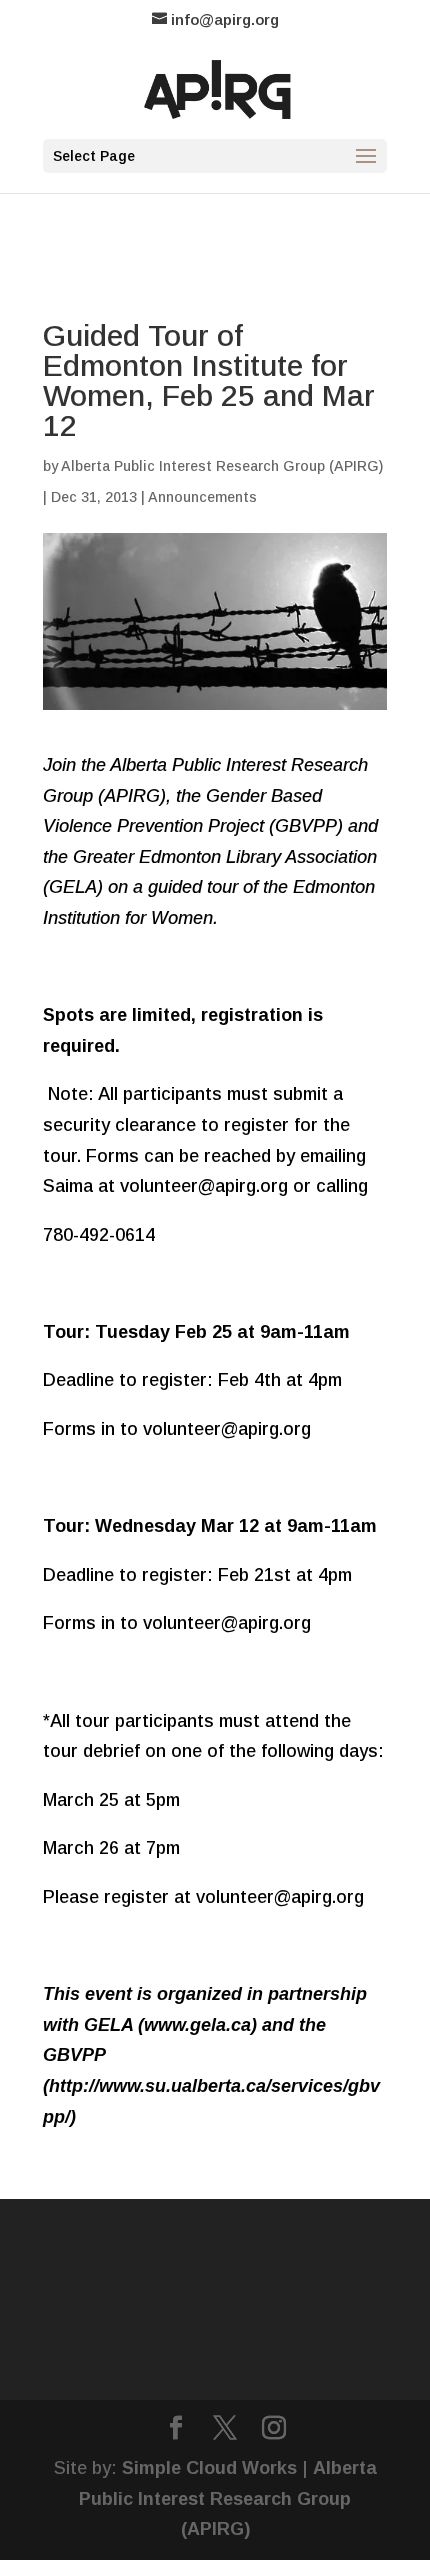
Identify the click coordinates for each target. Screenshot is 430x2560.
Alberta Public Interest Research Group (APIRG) (222, 466)
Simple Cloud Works (209, 2468)
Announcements (202, 497)
